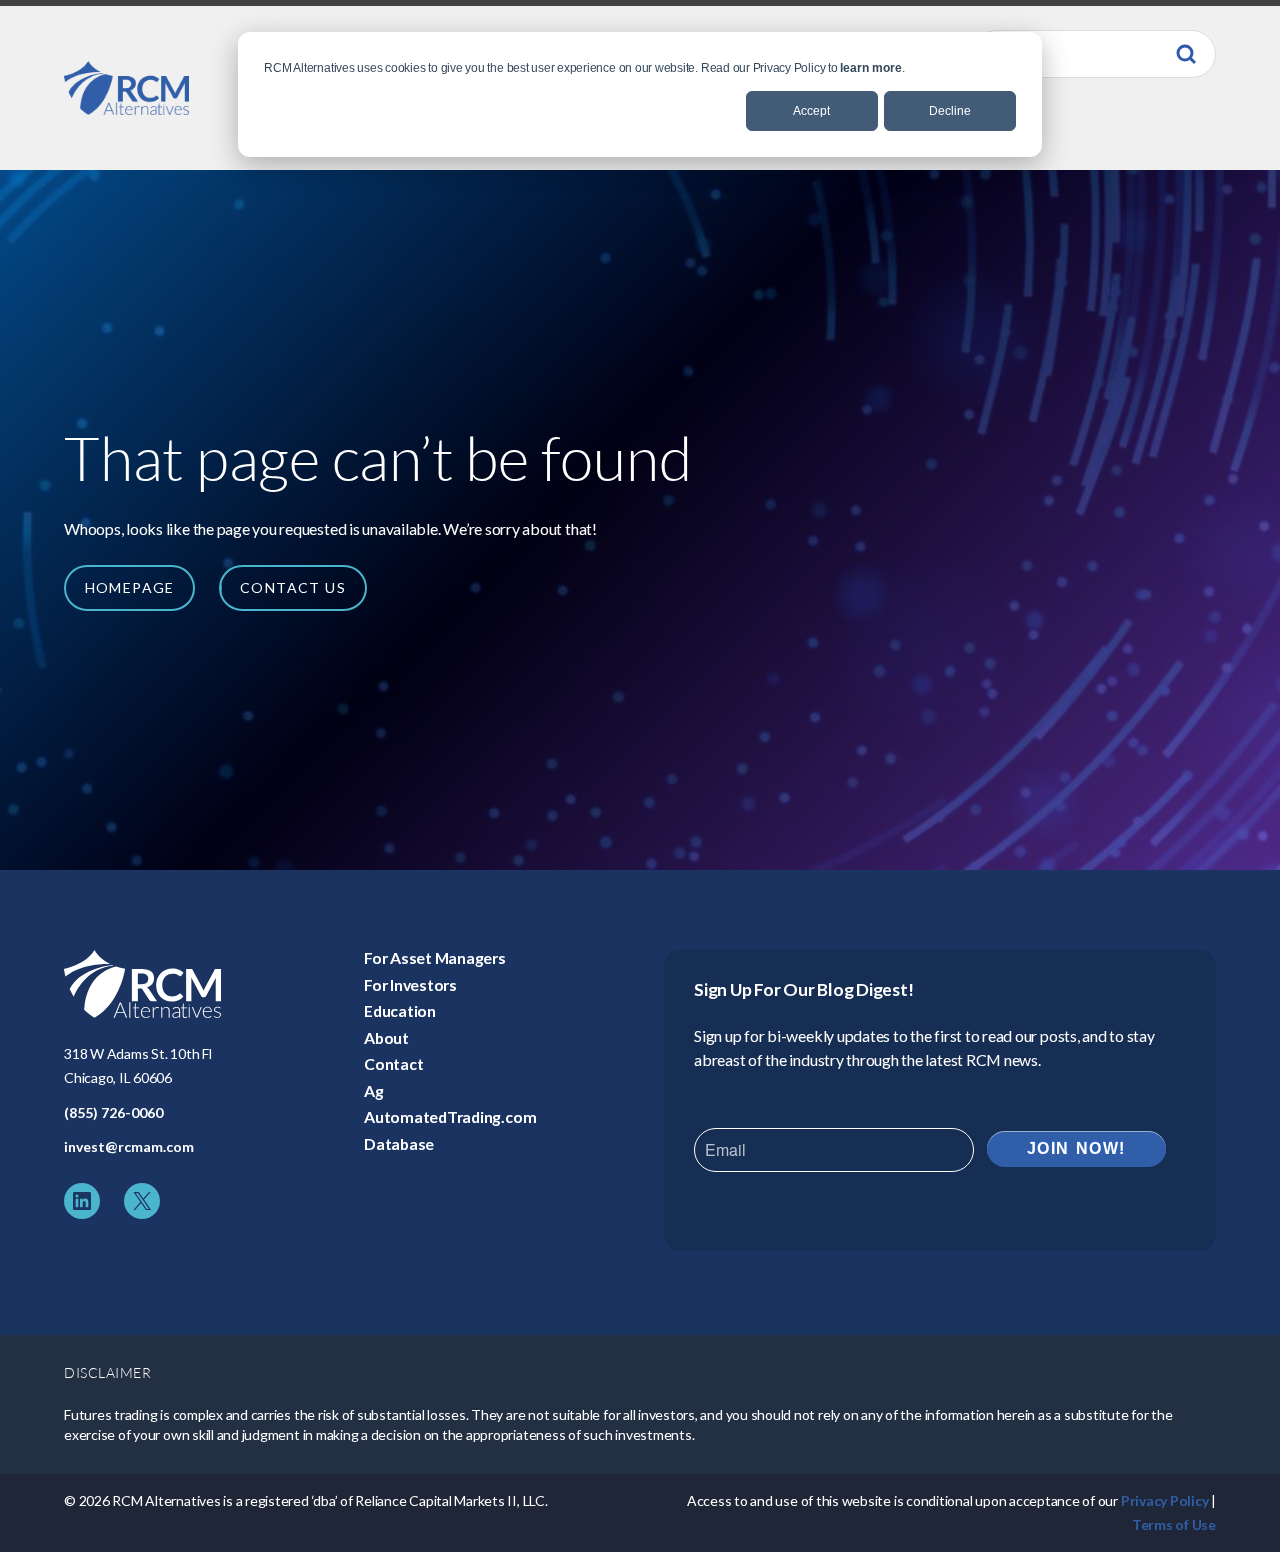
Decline (950, 111)
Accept (811, 111)
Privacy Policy (1165, 1500)
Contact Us (293, 587)
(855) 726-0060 (113, 1112)
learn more (871, 68)
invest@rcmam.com (129, 1146)
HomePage (130, 587)
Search (1186, 54)
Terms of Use (1174, 1524)
